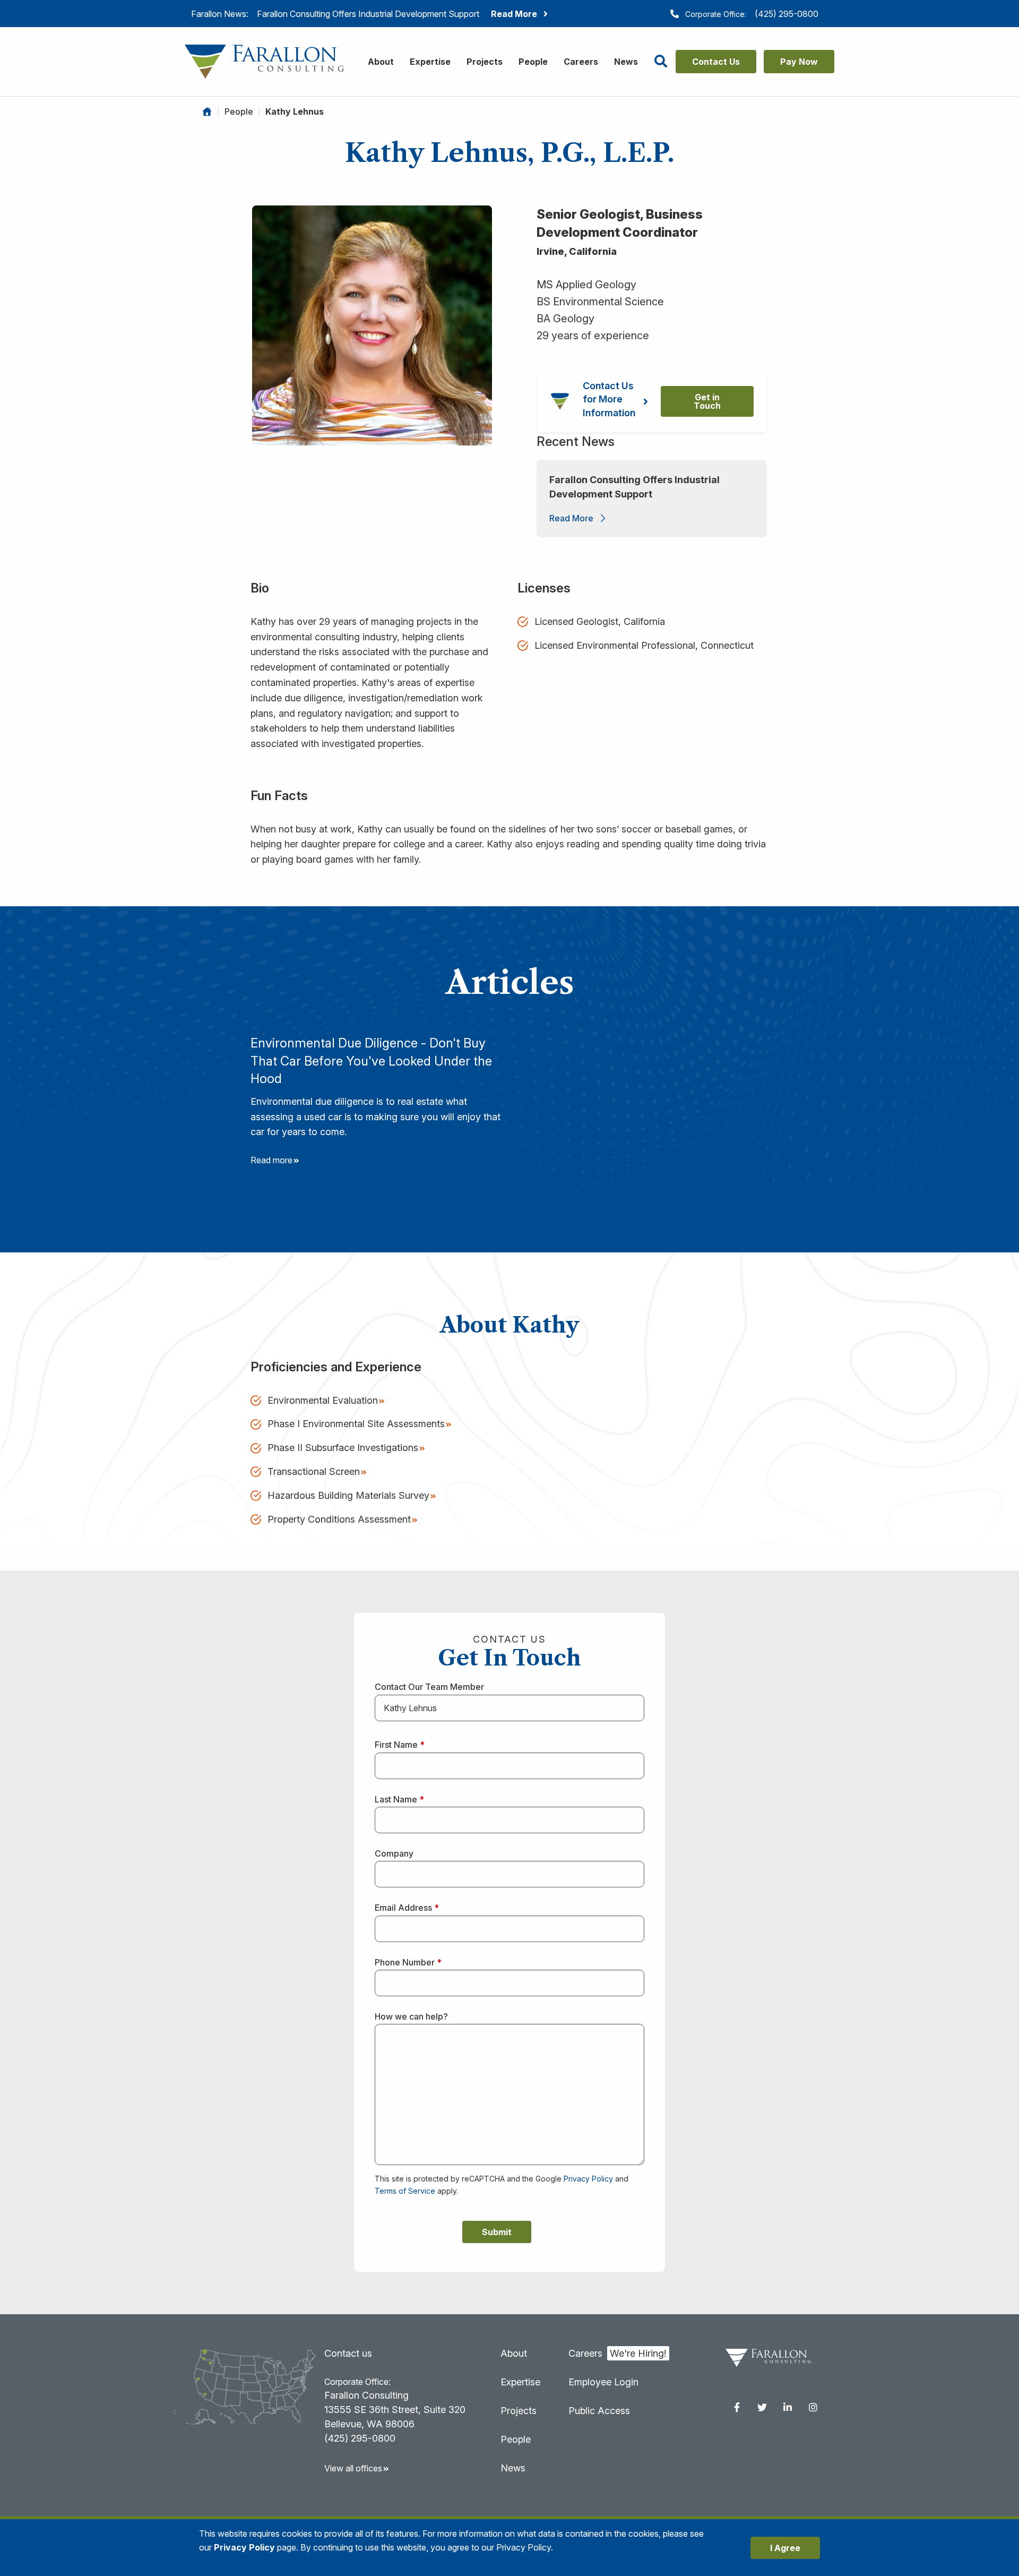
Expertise (430, 62)
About (381, 62)
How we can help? (411, 2016)
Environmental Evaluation (323, 1400)
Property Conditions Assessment (339, 1519)
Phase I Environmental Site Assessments (356, 1424)
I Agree (785, 2548)
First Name (400, 1745)
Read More (571, 518)
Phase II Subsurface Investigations (343, 1448)
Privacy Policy (588, 2179)
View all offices (353, 2468)
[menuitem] (737, 2407)
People (533, 62)
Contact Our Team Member (429, 1687)
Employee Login (603, 2382)
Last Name (399, 1799)
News (626, 62)
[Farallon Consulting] (264, 61)
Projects (485, 62)
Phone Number (408, 1962)
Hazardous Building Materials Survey (348, 1495)
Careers (581, 62)
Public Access (599, 2411)
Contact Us (716, 62)
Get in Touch (707, 401)
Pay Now (799, 62)
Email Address (407, 1908)
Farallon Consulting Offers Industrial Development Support (634, 487)
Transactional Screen (314, 1471)
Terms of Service (405, 2191)
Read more (271, 1160)
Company (394, 1853)
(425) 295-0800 (787, 14)
